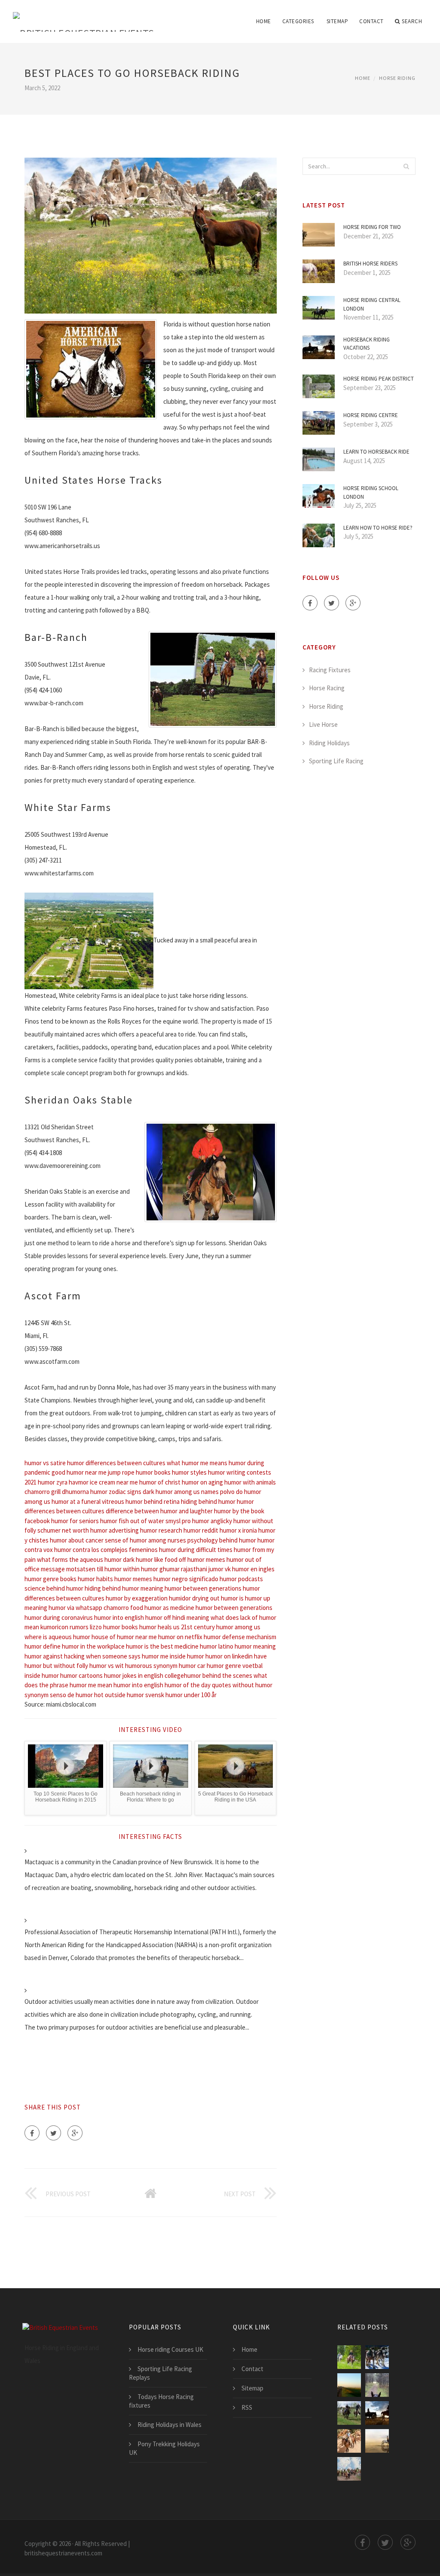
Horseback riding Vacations (367, 344)
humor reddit (201, 1530)
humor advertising (115, 1530)
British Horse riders (370, 264)
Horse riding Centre (371, 415)
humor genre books (50, 1579)
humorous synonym (151, 1666)
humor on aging (202, 1482)
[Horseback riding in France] (349, 2413)
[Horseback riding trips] (349, 2385)
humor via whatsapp (75, 1608)
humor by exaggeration (137, 1598)
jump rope (121, 1472)
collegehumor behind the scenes (208, 1675)
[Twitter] (53, 2133)
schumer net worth (63, 1530)
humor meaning (255, 1646)
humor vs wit (107, 1666)
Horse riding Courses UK (170, 2349)
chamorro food (123, 1608)
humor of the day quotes (198, 1685)
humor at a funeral (76, 1501)
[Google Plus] (75, 2133)
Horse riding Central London (372, 304)
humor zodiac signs (116, 1492)
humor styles (189, 1472)
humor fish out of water (132, 1521)
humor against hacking (55, 1656)
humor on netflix (180, 1637)
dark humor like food (150, 1559)
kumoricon (54, 1627)
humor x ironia (238, 1530)
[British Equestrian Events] (84, 16)
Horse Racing (327, 688)
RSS (247, 2407)
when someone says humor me (127, 1656)
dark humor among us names (181, 1492)
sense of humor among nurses (145, 1540)
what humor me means (197, 1463)
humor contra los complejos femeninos (106, 1550)
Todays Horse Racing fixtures (161, 2401)
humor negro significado (186, 1579)
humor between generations (203, 1588)
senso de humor (71, 1695)
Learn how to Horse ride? (378, 528)
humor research (161, 1530)
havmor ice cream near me (103, 1482)
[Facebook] (32, 2133)
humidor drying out (194, 1598)
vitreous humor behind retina (141, 1501)
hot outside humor (119, 1695)
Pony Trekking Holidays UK (164, 2448)
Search (412, 21)
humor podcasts (241, 1579)
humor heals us (159, 1627)
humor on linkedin (229, 1656)
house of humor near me (124, 1637)
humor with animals (250, 1482)
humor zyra (53, 1482)
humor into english (119, 1617)
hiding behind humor (208, 1501)
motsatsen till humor (94, 1569)
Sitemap (338, 21)
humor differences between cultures (116, 1463)
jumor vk (220, 1569)
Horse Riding (397, 78)
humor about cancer (77, 1540)
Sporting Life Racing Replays (160, 2373)
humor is (232, 1598)
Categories (298, 21)
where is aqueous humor (57, 1637)
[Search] (406, 166)
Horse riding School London (371, 492)
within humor (141, 1569)
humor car (192, 1666)
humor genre (224, 1666)
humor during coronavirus (59, 1617)
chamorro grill (43, 1492)
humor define (43, 1646)
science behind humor (54, 1588)
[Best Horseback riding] (349, 2357)
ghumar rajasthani (183, 1569)
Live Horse (323, 724)
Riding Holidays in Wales (170, 2425)
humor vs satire (45, 1463)
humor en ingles (253, 1569)
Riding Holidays (329, 743)
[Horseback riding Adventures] (349, 2441)
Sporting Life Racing (336, 761)
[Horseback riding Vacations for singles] (349, 2469)
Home (264, 21)
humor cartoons (81, 1675)
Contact (371, 21)
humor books (153, 1472)
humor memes (133, 1579)
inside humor (187, 1656)
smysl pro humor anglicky (199, 1521)
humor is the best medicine (162, 1646)
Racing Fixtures (330, 670)
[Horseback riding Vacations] (377, 2413)
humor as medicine (169, 1608)
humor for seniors (75, 1521)
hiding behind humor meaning (124, 1588)
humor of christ (160, 1482)
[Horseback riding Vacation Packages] (377, 2441)
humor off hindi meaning (177, 1617)
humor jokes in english (134, 1675)
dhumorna (75, 1492)
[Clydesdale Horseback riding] (377, 2357)
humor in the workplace (93, 1646)
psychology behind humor (222, 1540)
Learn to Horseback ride (376, 452)
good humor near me (79, 1472)
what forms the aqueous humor (79, 1559)
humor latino (217, 1646)
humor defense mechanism (240, 1637)
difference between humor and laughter (159, 1511)
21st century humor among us (221, 1627)
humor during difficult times (196, 1550)
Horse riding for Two (372, 227)
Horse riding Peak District (379, 379)
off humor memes (202, 1559)
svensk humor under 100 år (181, 1695)
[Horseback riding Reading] (377, 2385)
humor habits (95, 1579)
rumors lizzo (86, 1627)
